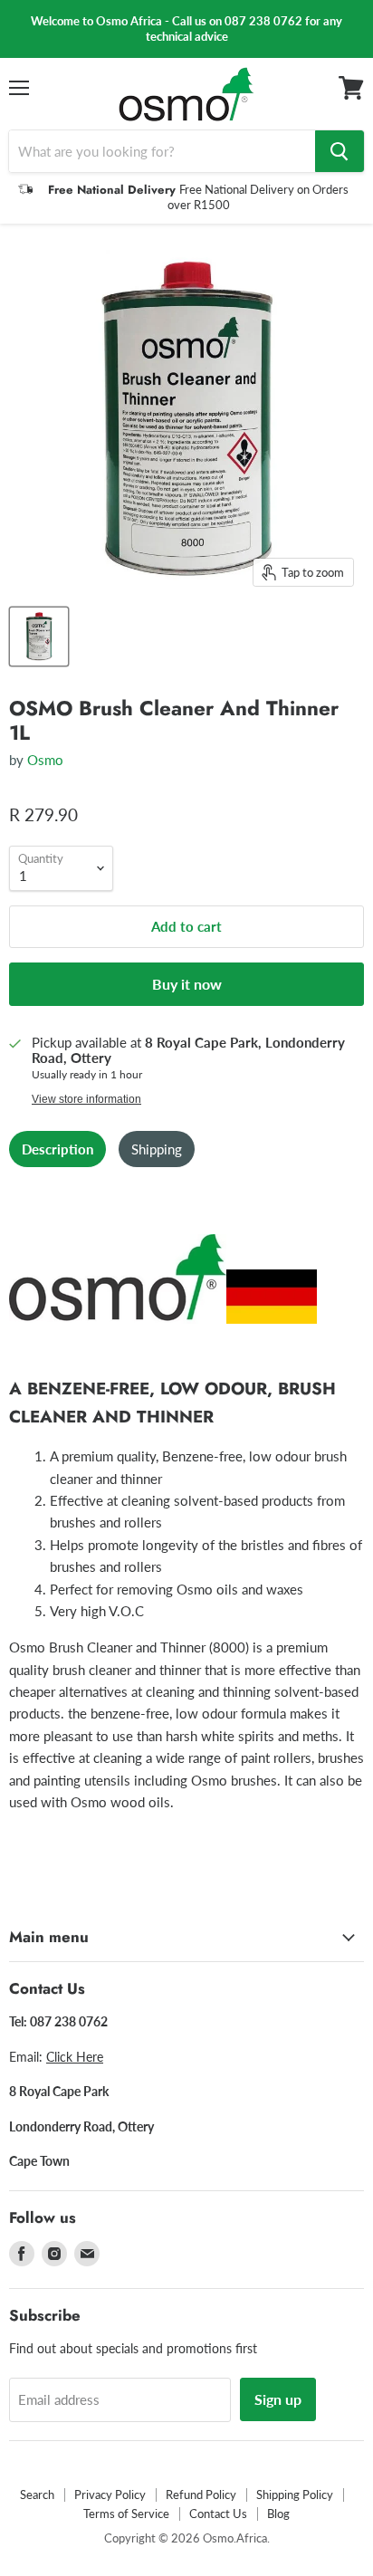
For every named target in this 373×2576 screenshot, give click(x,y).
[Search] (340, 151)
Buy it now (187, 984)
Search (37, 2495)
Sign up (278, 2399)
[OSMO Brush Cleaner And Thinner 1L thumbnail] (39, 637)
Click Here (75, 2057)
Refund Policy (201, 2495)
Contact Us (218, 2514)
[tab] (57, 1149)
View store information (86, 1099)
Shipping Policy (295, 2495)
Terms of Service (126, 2514)
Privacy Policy (110, 2495)
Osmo (45, 760)
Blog (278, 2514)
